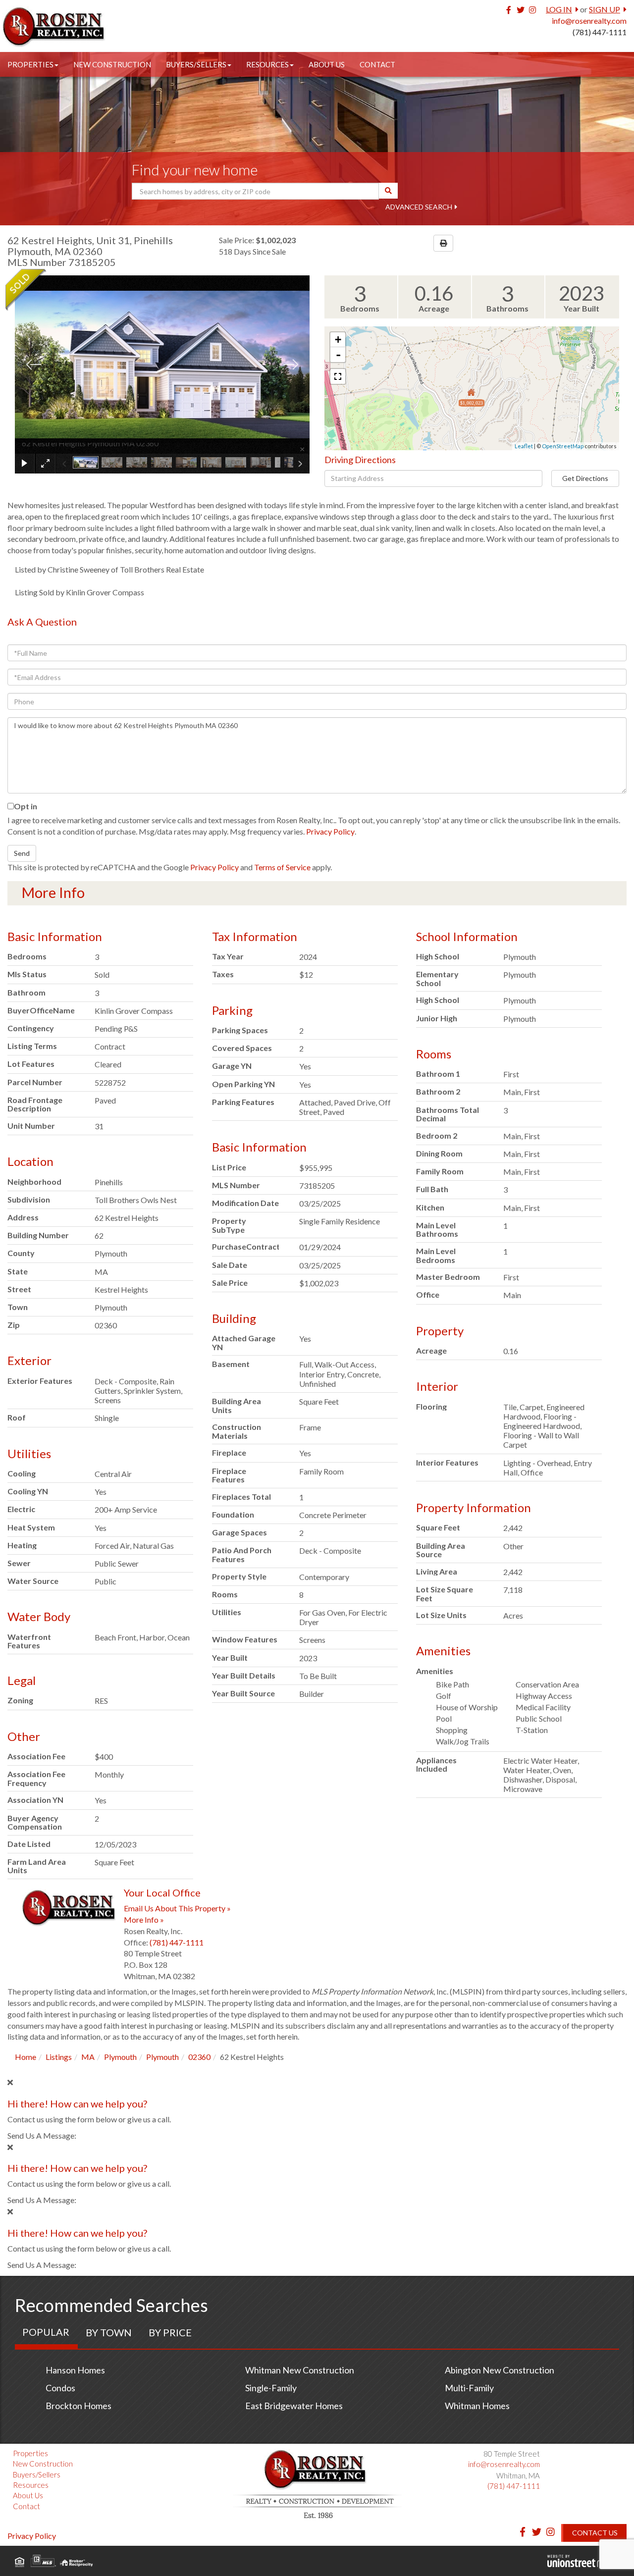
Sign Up (605, 9)
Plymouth (120, 2057)
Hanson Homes (75, 2370)
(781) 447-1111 (600, 32)
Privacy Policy (330, 831)
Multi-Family (469, 2388)
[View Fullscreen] (338, 376)
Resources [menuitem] (267, 64)
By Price (170, 2332)
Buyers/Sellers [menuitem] (196, 64)
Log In (559, 9)
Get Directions (585, 478)
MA (88, 2057)
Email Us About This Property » (177, 1908)
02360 (199, 2057)
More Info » (144, 1919)
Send (22, 853)
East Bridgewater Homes (294, 2406)
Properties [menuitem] (30, 64)
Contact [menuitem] (377, 64)
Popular (46, 2332)
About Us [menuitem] (327, 64)
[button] (388, 191)
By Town (109, 2332)
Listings (59, 2057)
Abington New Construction (500, 2370)
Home (26, 2057)
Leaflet (524, 446)
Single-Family (271, 2388)
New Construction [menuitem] (112, 64)
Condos (60, 2388)
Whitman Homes (477, 2406)
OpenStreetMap (563, 446)
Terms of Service (282, 867)
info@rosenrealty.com (589, 21)
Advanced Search (419, 207)
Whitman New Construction (300, 2370)
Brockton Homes (79, 2406)
